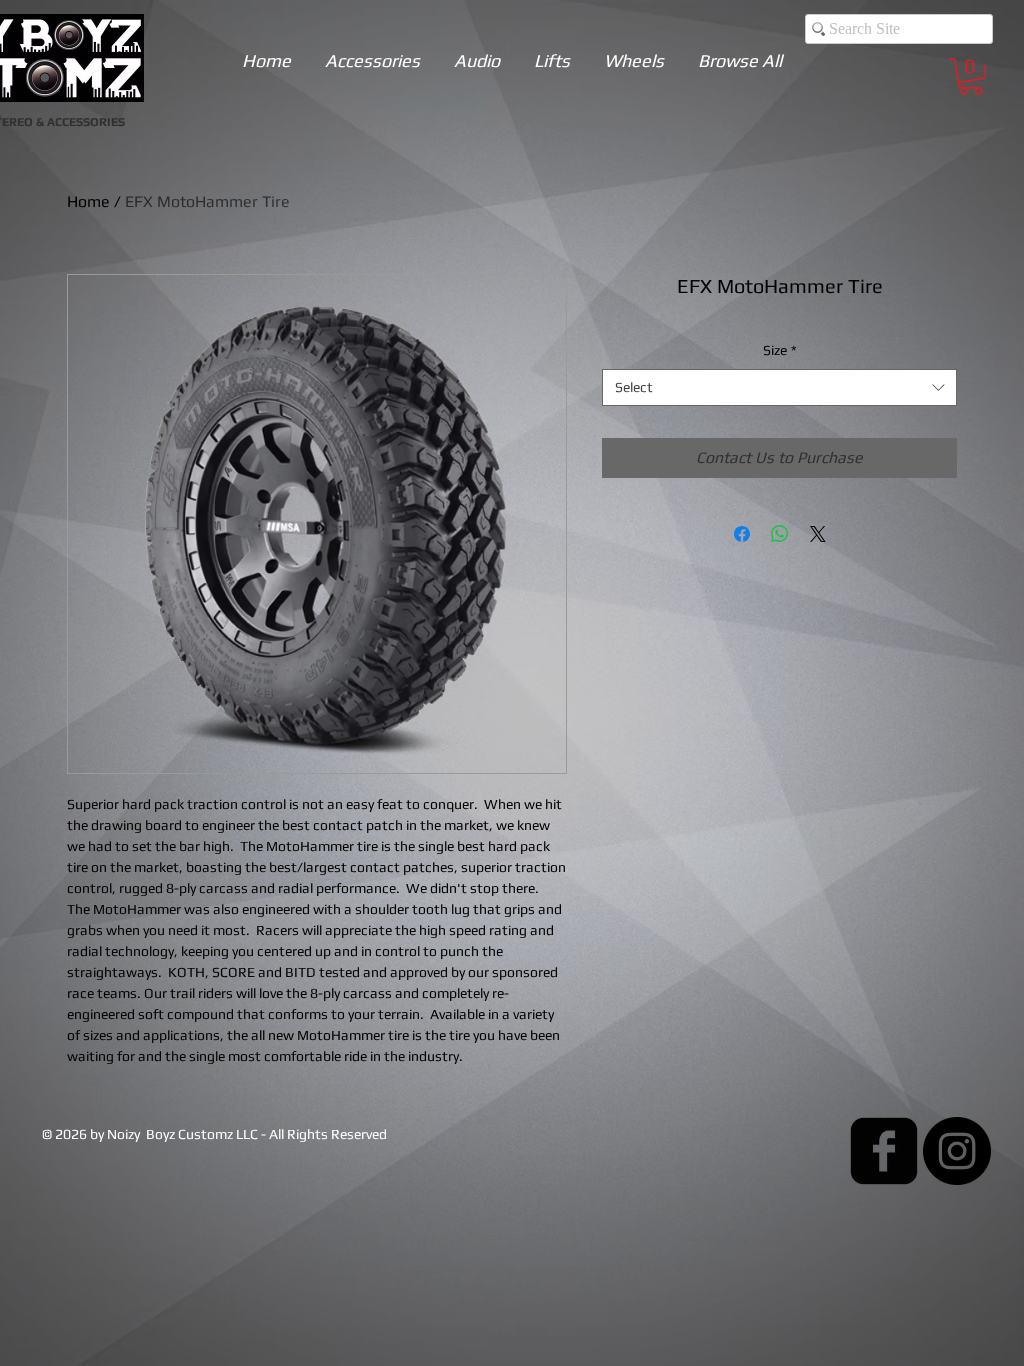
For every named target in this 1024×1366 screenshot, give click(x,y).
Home (88, 201)
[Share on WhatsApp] (780, 534)
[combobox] (779, 388)
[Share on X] (818, 534)
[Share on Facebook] (742, 534)
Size (780, 350)
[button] (971, 76)
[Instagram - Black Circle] (957, 1151)
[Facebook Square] (884, 1151)
